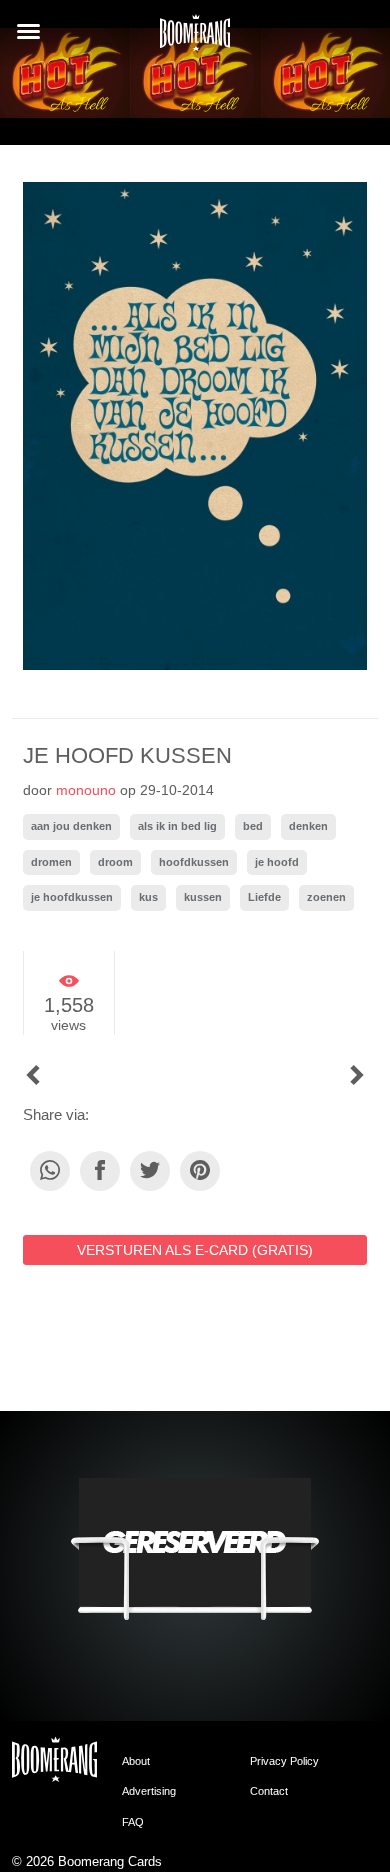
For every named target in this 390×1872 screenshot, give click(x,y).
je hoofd (277, 862)
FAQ (133, 1822)
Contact (269, 1791)
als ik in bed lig (177, 826)
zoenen (326, 897)
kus (148, 897)
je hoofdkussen (72, 897)
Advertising (149, 1791)
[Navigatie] (28, 31)
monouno (86, 790)
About (136, 1761)
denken (308, 826)
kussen (203, 897)
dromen (51, 862)
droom (115, 862)
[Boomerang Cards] (195, 39)
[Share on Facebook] (100, 1171)
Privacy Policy (284, 1761)
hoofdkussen (194, 862)
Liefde (264, 897)
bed (253, 826)
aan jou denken (71, 826)
